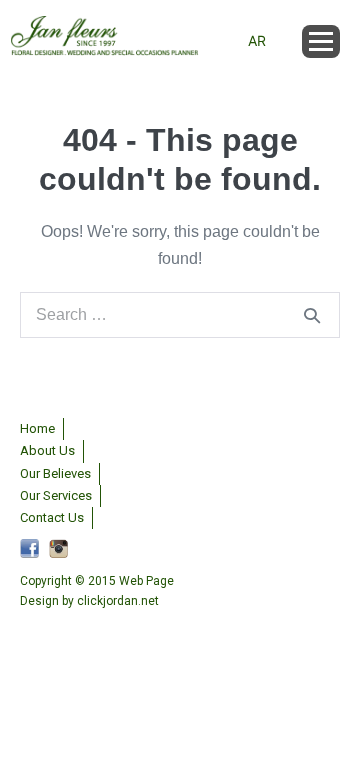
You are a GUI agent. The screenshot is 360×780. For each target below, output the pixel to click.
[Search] (312, 315)
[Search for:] (180, 314)
